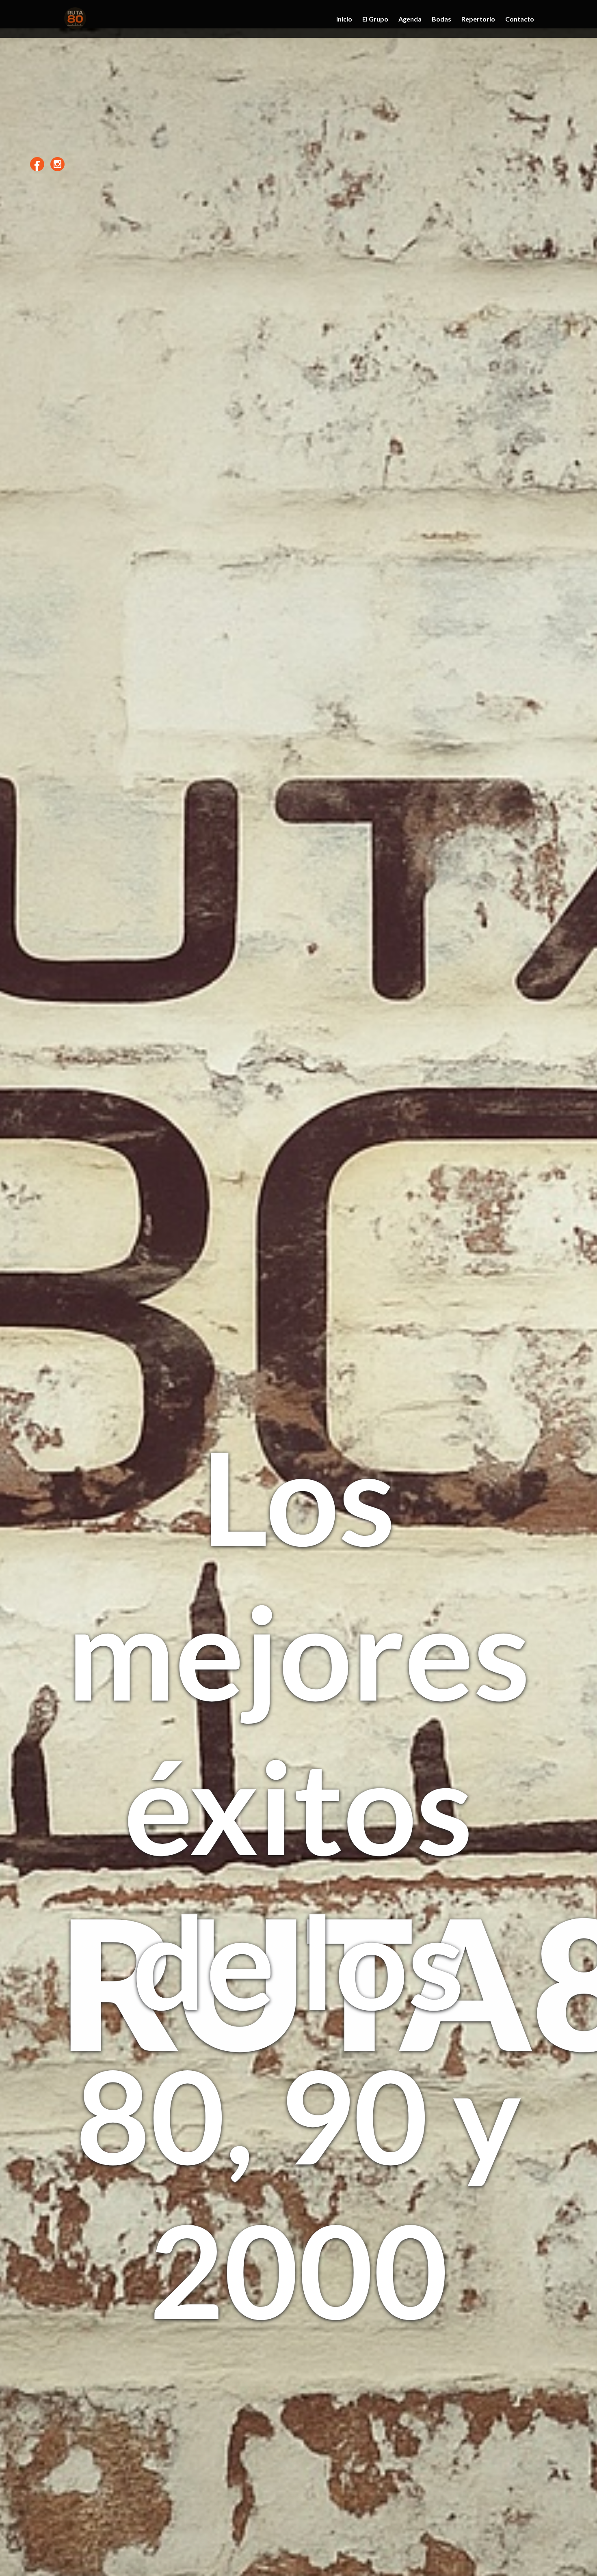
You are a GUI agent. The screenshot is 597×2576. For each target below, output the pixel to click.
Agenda (410, 19)
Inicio (344, 19)
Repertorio (478, 19)
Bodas (441, 19)
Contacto (520, 19)
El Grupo (375, 19)
